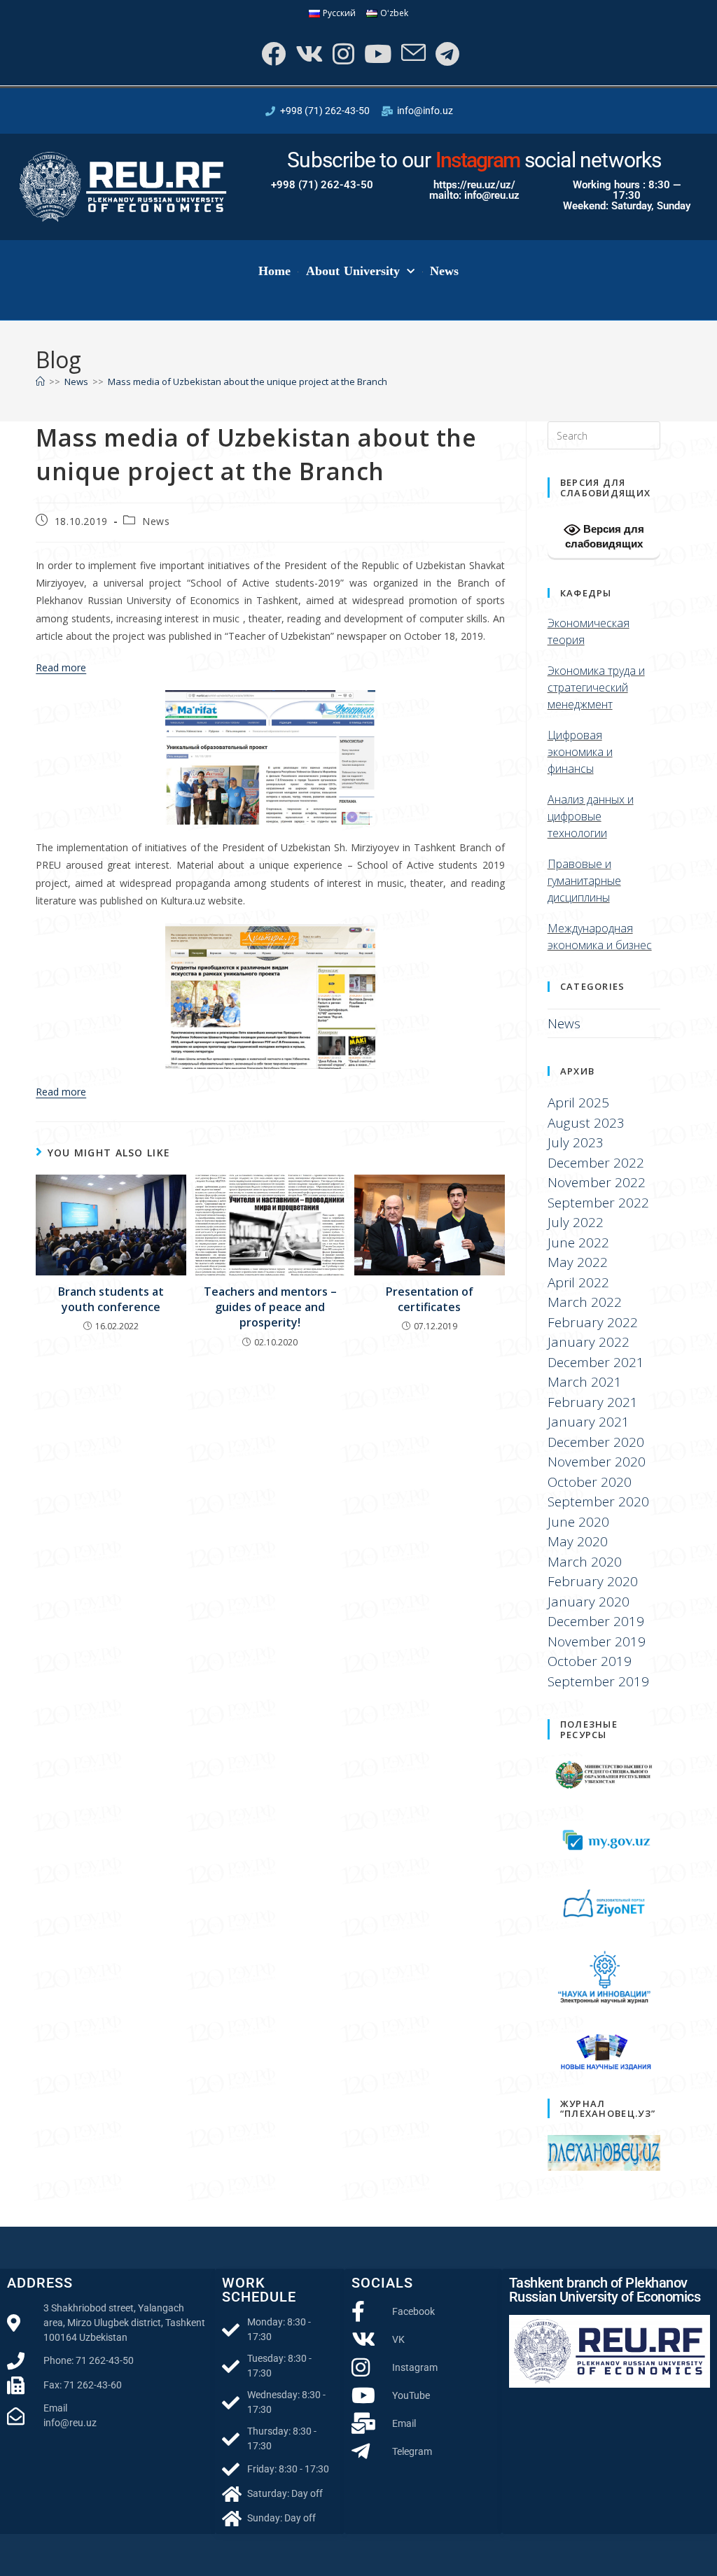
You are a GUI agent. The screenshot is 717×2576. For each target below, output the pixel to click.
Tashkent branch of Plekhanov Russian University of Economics (605, 2290)
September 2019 (598, 1681)
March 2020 (585, 1562)
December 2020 (596, 1442)
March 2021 (585, 1382)
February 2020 (593, 1581)
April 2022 (578, 1282)
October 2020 (590, 1482)
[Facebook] (272, 54)
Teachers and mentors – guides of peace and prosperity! (270, 1307)
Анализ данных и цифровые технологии (591, 816)
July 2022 (576, 1222)
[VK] (308, 54)
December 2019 (596, 1621)
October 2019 (590, 1661)
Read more (61, 667)
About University (353, 271)
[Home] (40, 381)
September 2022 (598, 1203)
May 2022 (578, 1262)
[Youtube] (376, 54)
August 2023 (586, 1123)
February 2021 (593, 1402)
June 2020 (578, 1522)
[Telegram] (446, 54)
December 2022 (596, 1163)
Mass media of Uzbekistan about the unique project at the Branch (248, 381)
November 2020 (597, 1462)
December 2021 (596, 1362)
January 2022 (589, 1342)
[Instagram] (342, 54)
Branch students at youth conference (111, 1299)
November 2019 (597, 1641)
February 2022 (593, 1322)
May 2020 (578, 1541)
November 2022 (597, 1182)
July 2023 (576, 1142)
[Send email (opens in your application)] (412, 54)
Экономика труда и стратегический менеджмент (596, 687)
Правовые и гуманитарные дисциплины (584, 881)
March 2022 (585, 1302)
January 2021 (589, 1422)
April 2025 (578, 1102)
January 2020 (589, 1602)
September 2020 (598, 1501)
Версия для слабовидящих (605, 536)
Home (274, 271)
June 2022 (578, 1242)
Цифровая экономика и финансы (580, 752)
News (444, 271)
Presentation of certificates (430, 1299)
